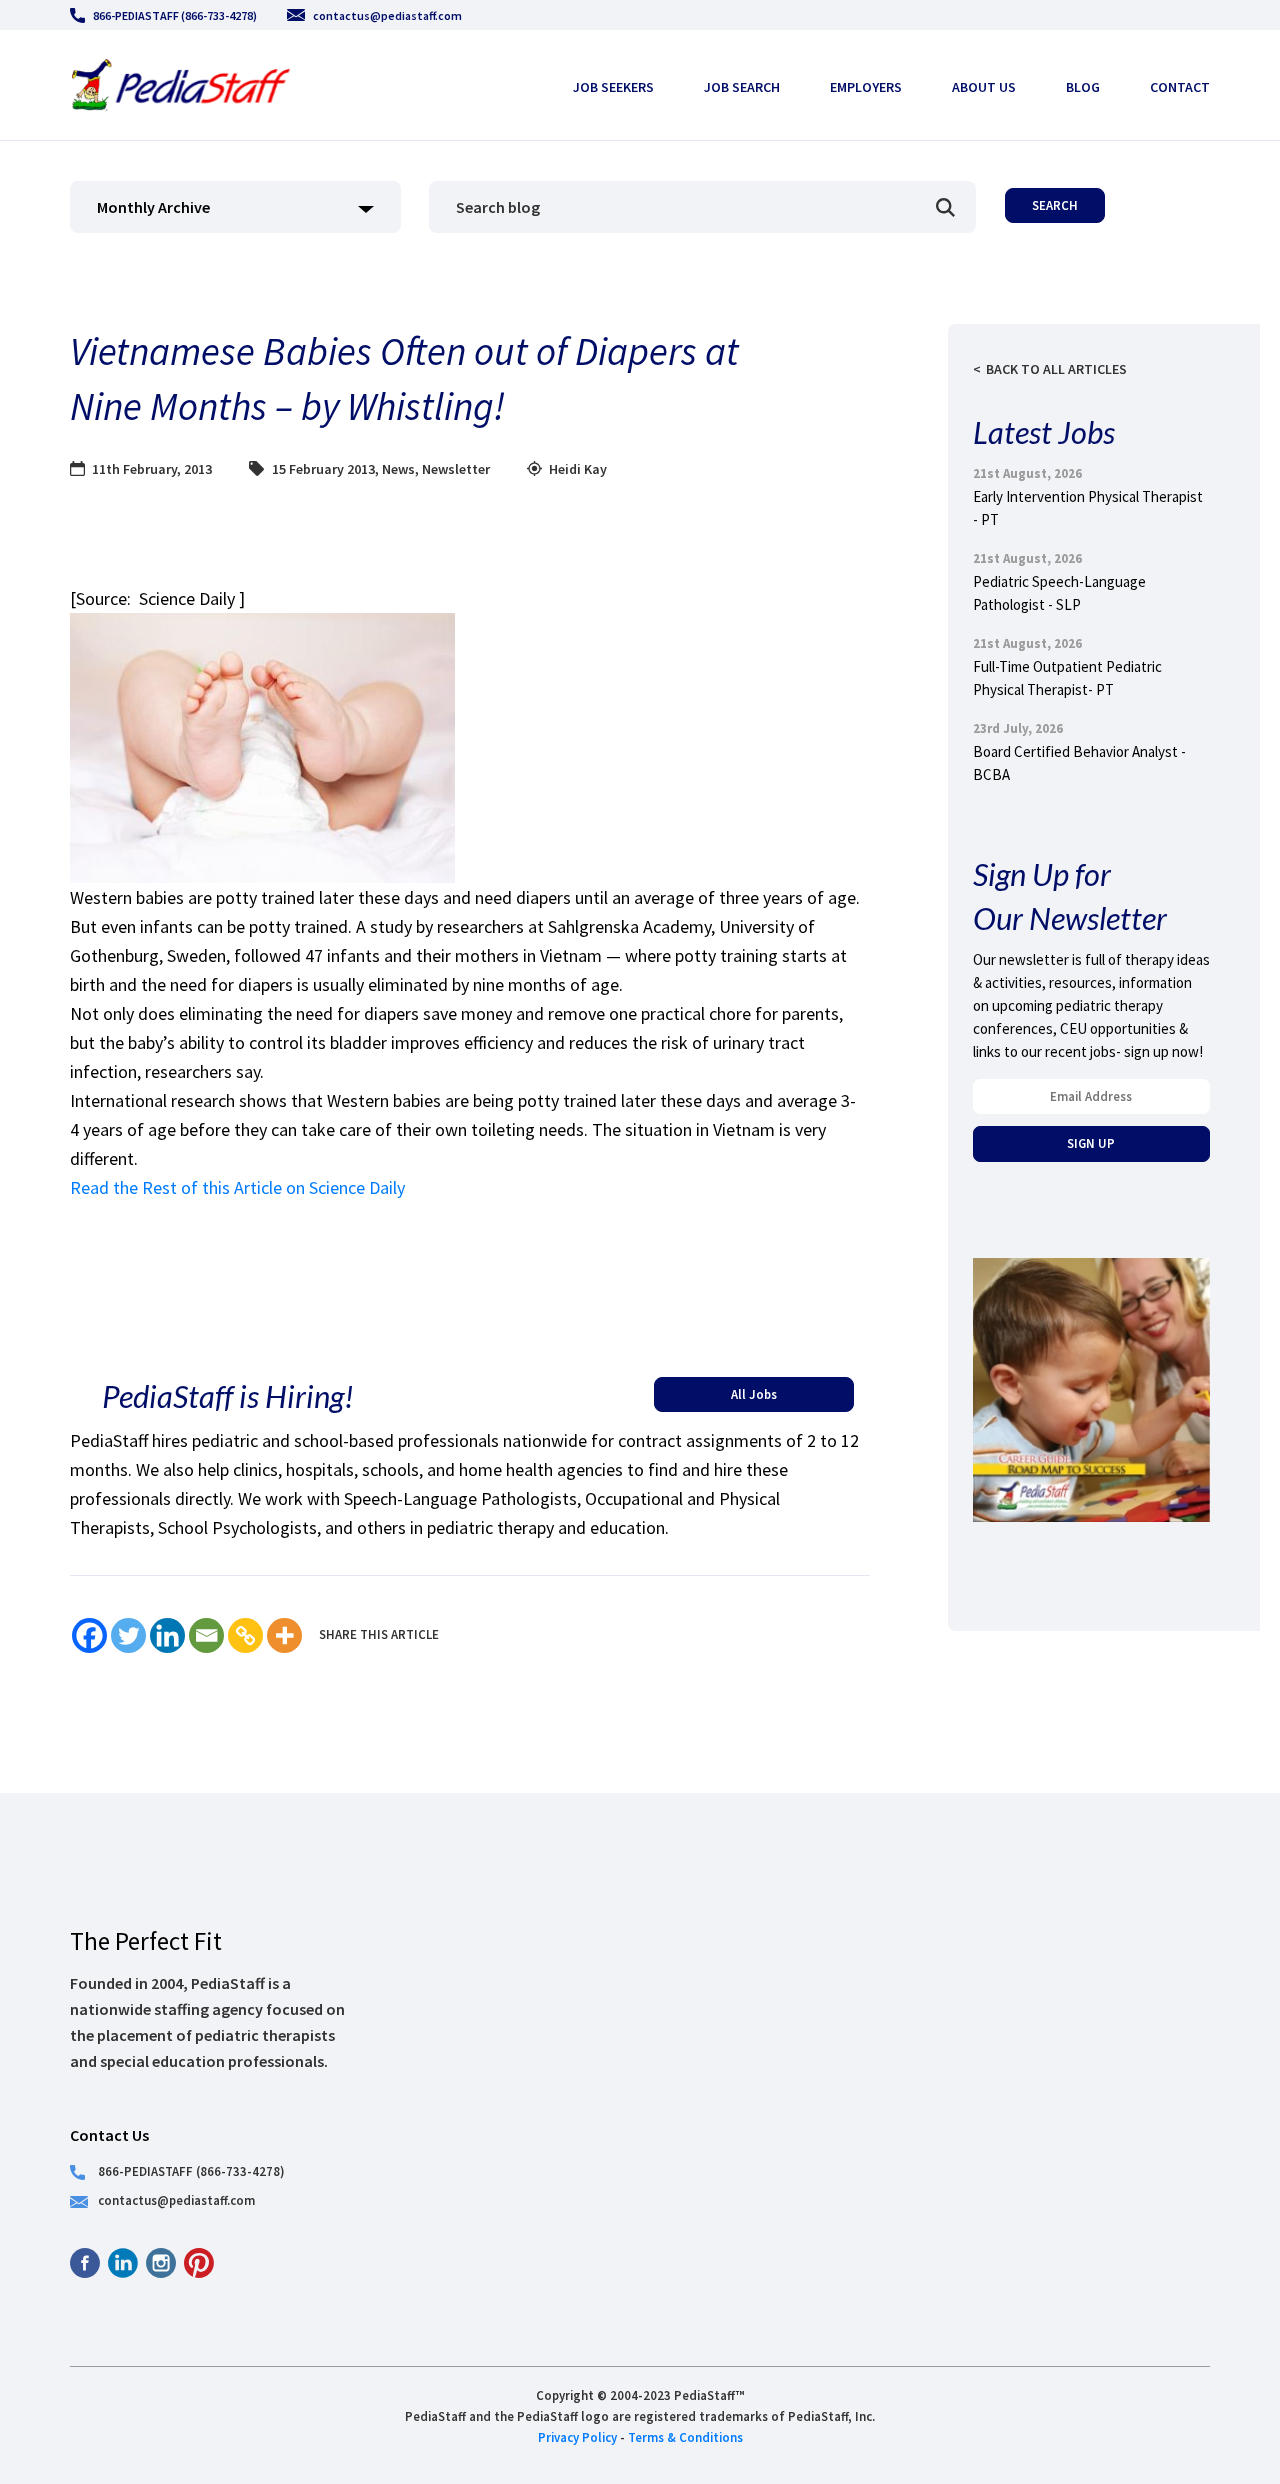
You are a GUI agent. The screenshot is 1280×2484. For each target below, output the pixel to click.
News (398, 469)
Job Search (742, 87)
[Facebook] (89, 1635)
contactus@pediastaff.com (387, 15)
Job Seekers (613, 87)
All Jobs (754, 1394)
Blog (1083, 87)
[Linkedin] (167, 1635)
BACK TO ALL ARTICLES (1056, 369)
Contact (1180, 87)
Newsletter (456, 469)
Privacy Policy (577, 2437)
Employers (866, 87)
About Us (984, 87)
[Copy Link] (245, 1635)
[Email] (206, 1635)
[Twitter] (128, 1635)
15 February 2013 (323, 469)
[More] (284, 1635)
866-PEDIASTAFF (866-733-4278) (175, 15)
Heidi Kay (578, 469)
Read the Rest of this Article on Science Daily (237, 1187)
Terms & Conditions (685, 2437)
